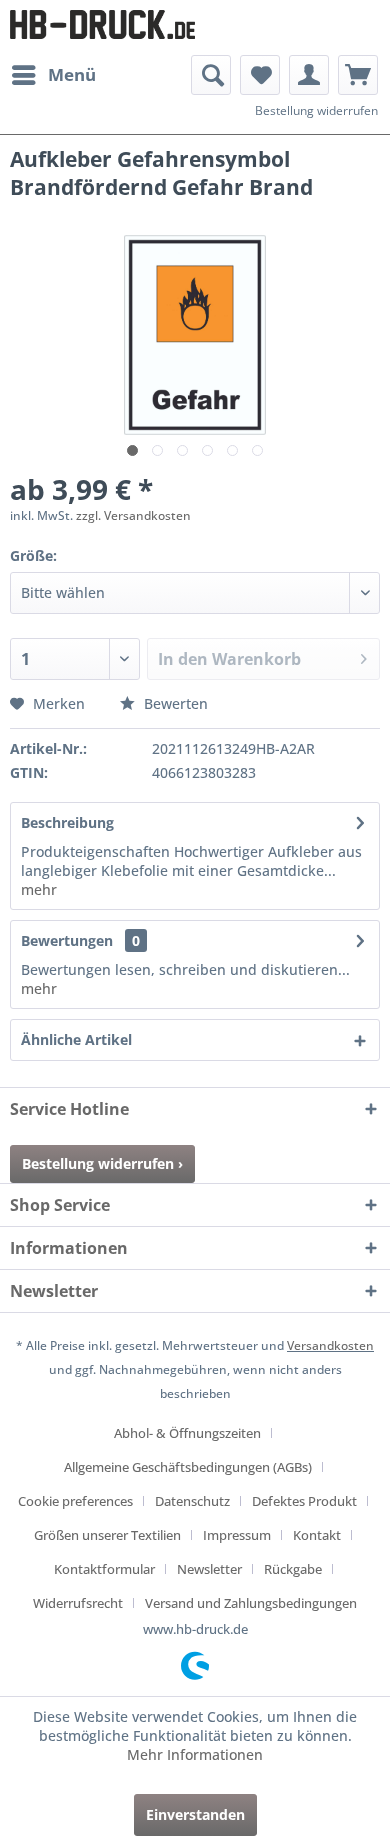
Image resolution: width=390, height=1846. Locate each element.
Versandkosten (330, 1345)
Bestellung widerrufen (316, 110)
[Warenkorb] (358, 75)
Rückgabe (293, 1569)
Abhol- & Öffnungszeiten (187, 1433)
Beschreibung (67, 822)
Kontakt (317, 1535)
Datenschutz (192, 1501)
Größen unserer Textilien (107, 1535)
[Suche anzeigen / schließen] (211, 75)
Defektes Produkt (304, 1501)
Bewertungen (67, 940)
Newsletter (209, 1569)
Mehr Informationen (195, 1754)
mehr (39, 889)
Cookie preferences (75, 1501)
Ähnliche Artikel (76, 1039)
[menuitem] (53, 75)
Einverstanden (195, 1814)
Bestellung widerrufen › (102, 1163)
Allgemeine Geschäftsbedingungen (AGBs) (188, 1467)
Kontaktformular (104, 1569)
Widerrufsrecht (78, 1603)
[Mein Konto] (309, 75)
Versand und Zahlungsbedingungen (251, 1603)
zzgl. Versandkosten (133, 515)
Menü (72, 74)
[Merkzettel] (260, 75)
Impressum (237, 1535)
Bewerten (174, 703)
